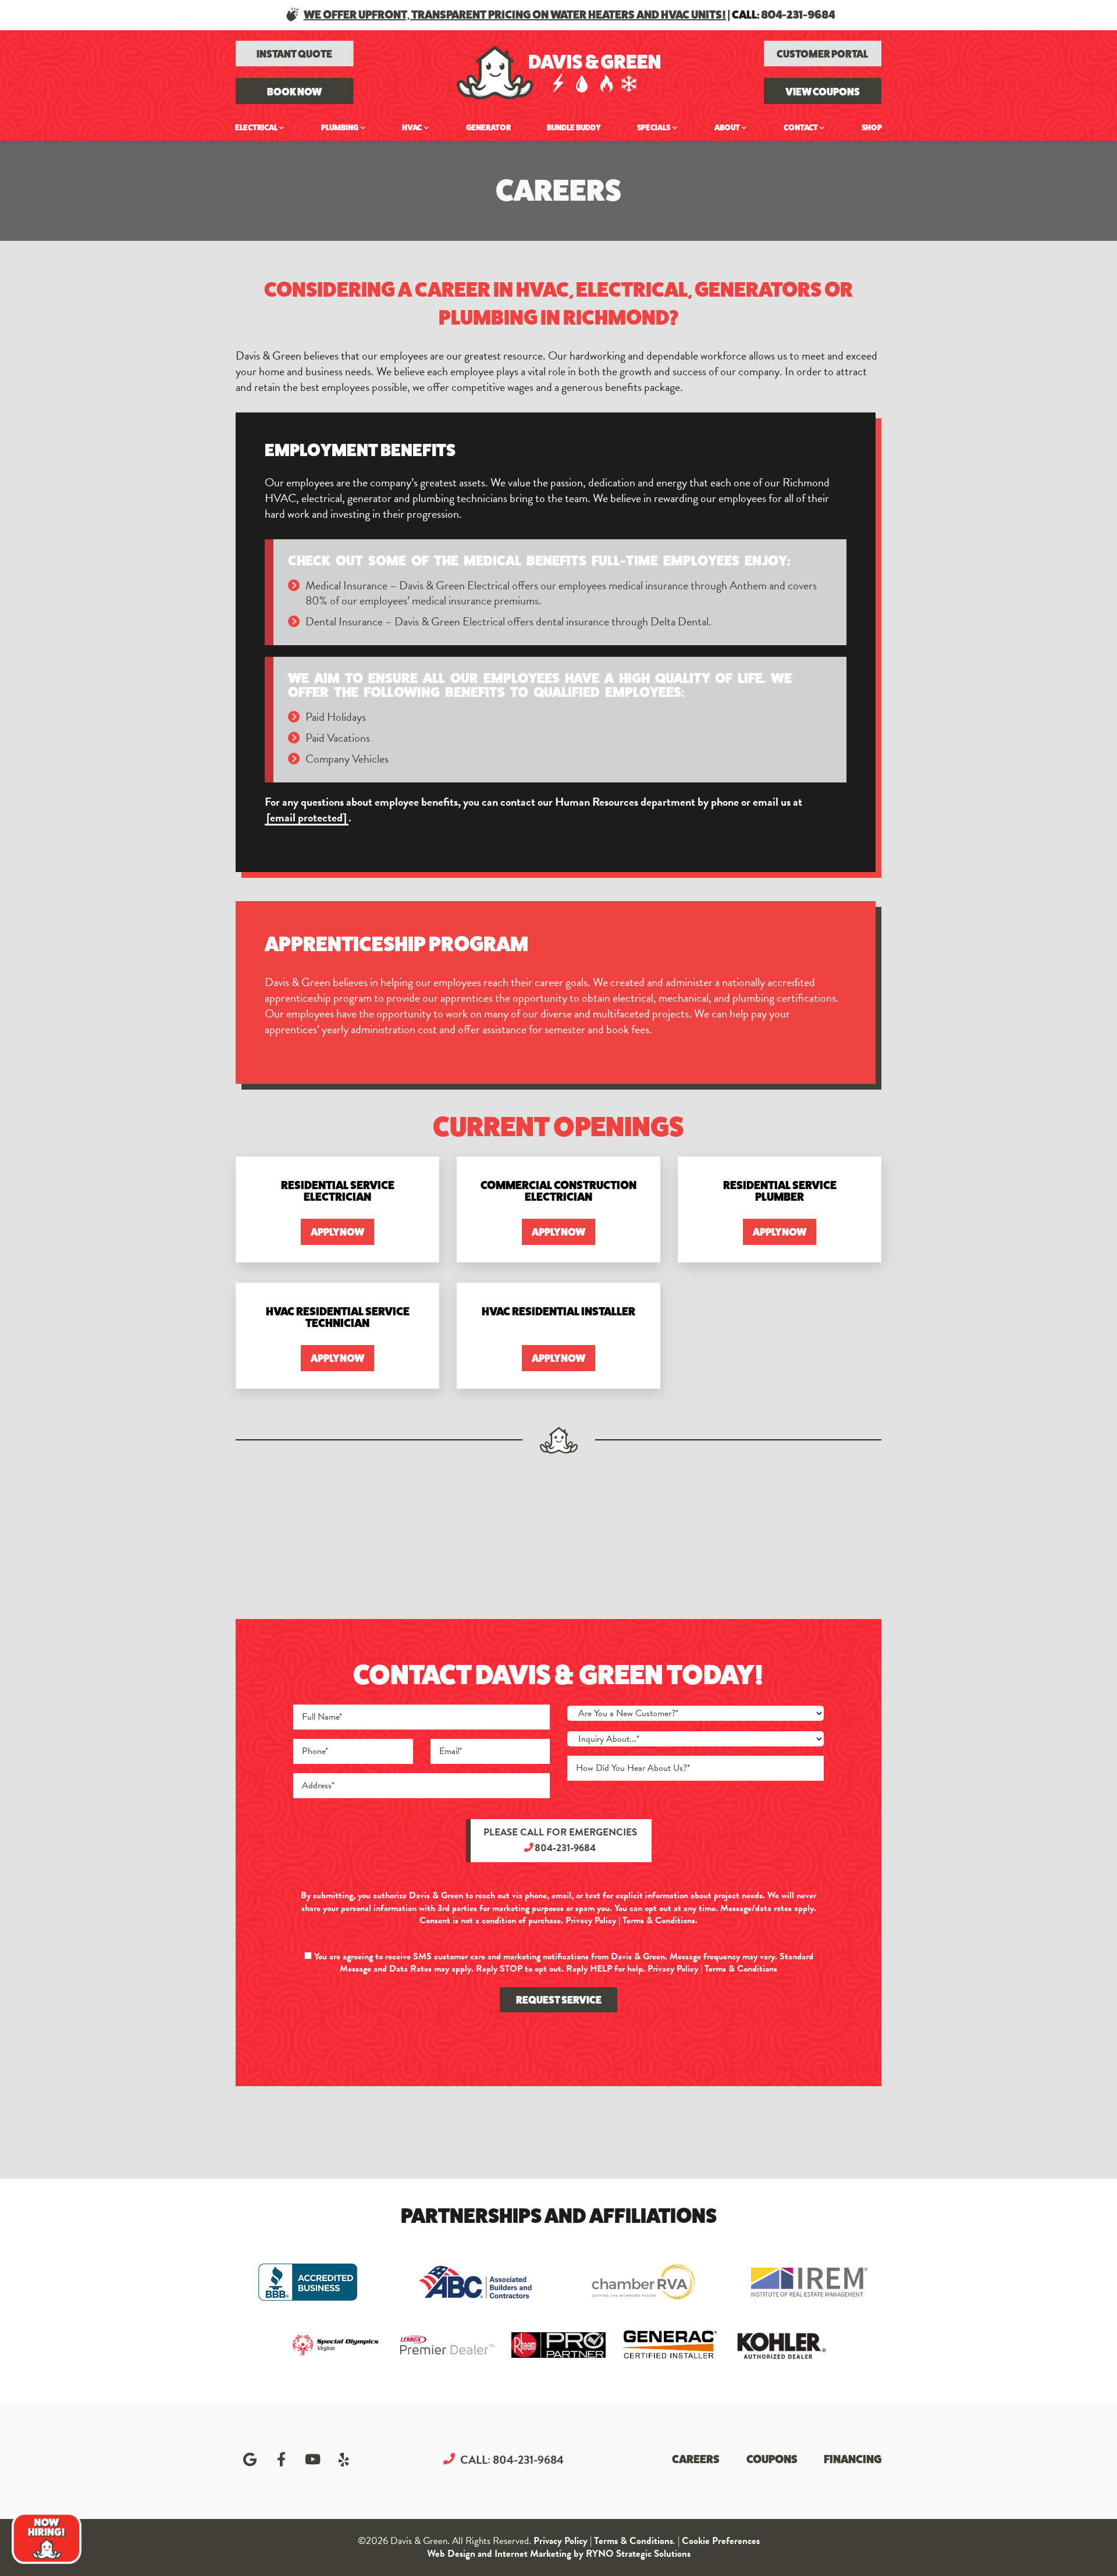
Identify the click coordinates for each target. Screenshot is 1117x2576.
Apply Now (337, 1232)
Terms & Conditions (659, 1920)
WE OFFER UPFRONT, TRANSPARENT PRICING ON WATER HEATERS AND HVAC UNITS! (515, 15)
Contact (801, 127)
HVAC (412, 127)
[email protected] (307, 818)
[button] (295, 91)
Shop (872, 127)
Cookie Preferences (721, 2541)
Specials (654, 127)
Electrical (256, 127)
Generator (488, 127)
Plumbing (340, 127)
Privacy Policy (591, 1920)
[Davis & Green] (558, 70)
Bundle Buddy (574, 127)
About (727, 127)
